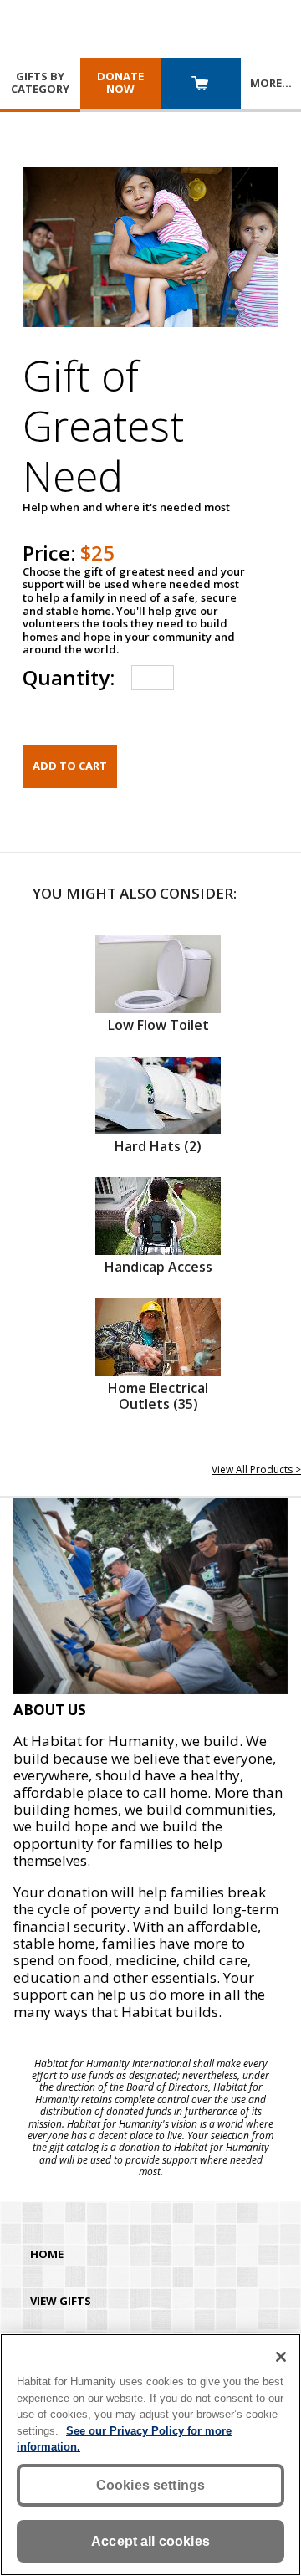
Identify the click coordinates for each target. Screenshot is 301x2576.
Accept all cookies (150, 2541)
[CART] (201, 85)
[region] (150, 2455)
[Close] (281, 2357)
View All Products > (256, 1470)
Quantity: (69, 677)
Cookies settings (151, 2485)
